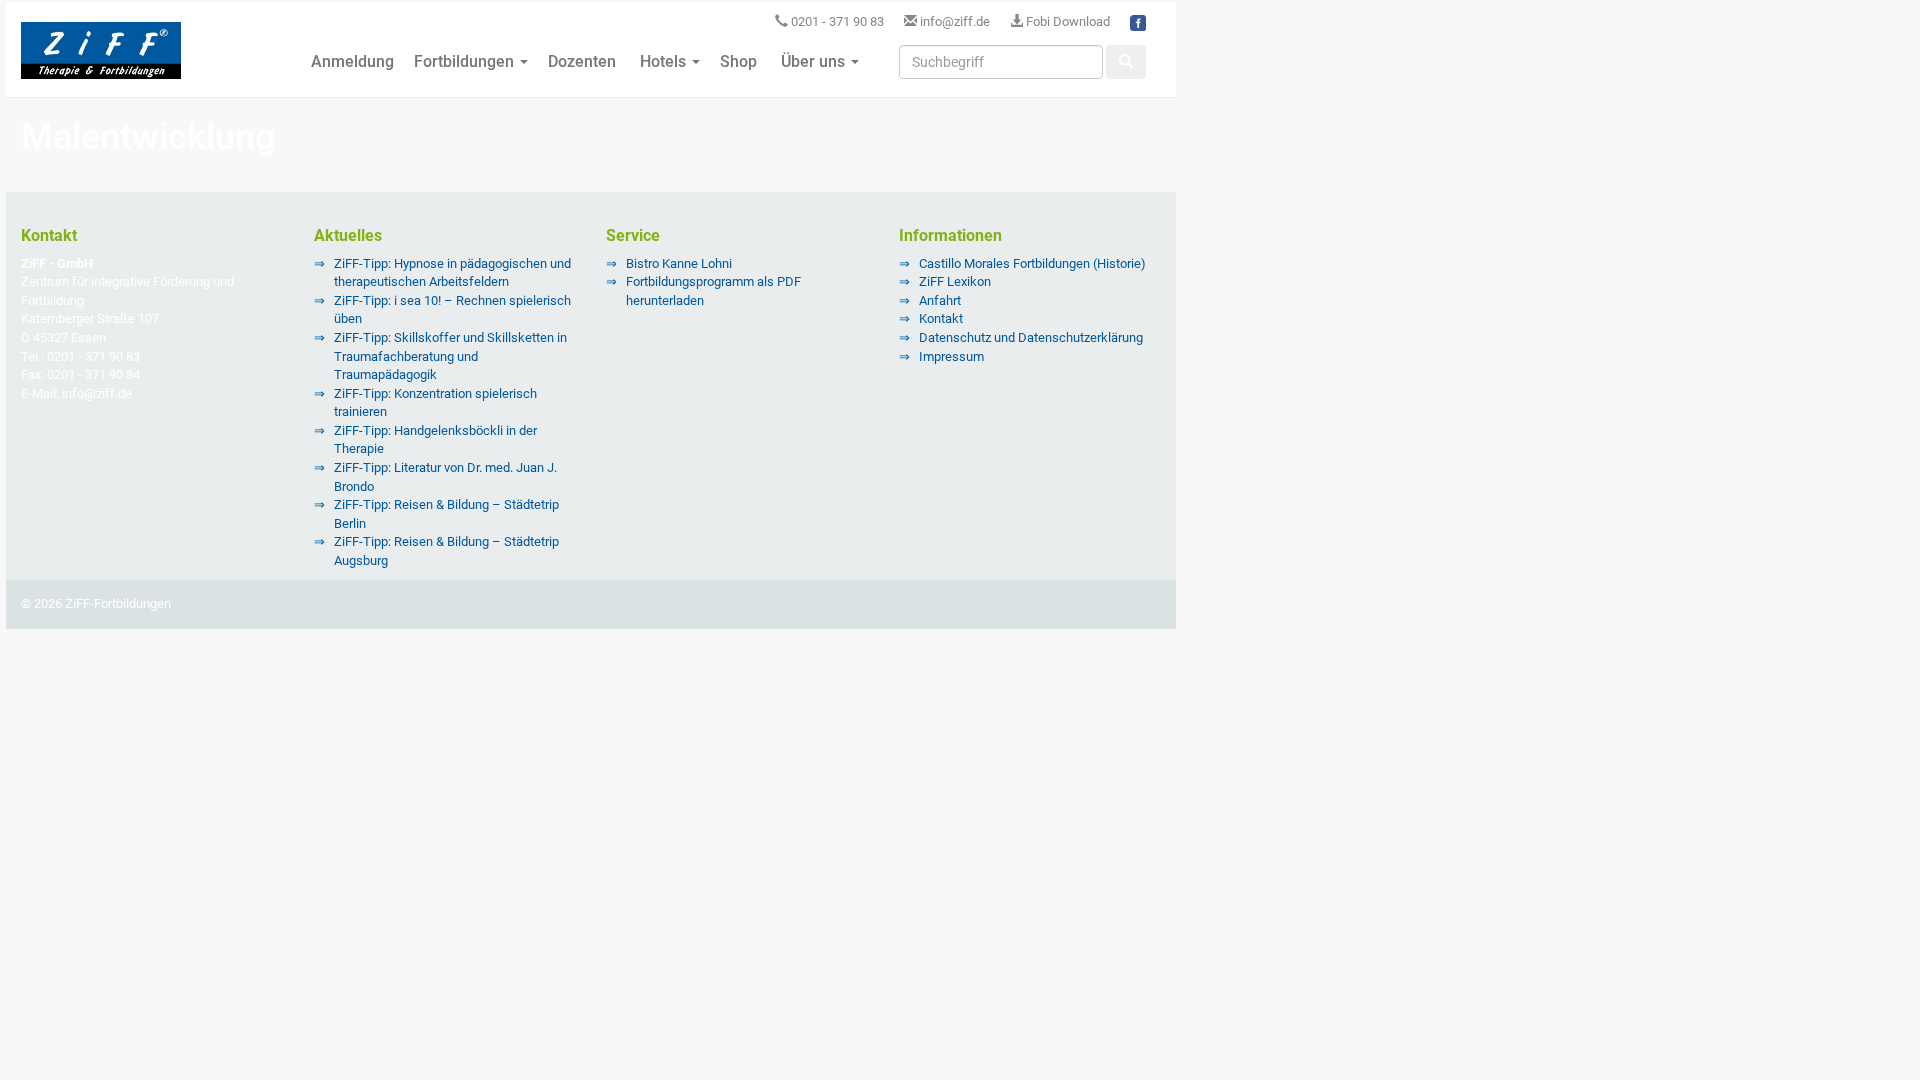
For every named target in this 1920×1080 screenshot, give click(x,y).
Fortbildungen (466, 61)
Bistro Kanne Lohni (679, 263)
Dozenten (582, 61)
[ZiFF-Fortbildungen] (101, 59)
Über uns (813, 61)
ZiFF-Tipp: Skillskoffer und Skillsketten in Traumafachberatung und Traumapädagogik (450, 356)
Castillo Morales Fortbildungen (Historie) (1032, 263)
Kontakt (941, 318)
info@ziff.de (955, 21)
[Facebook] (1138, 21)
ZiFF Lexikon (955, 281)
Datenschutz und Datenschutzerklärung (1031, 337)
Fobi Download (1066, 21)
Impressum (951, 356)
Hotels (663, 61)
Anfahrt (940, 300)
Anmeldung (350, 61)
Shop (738, 61)
